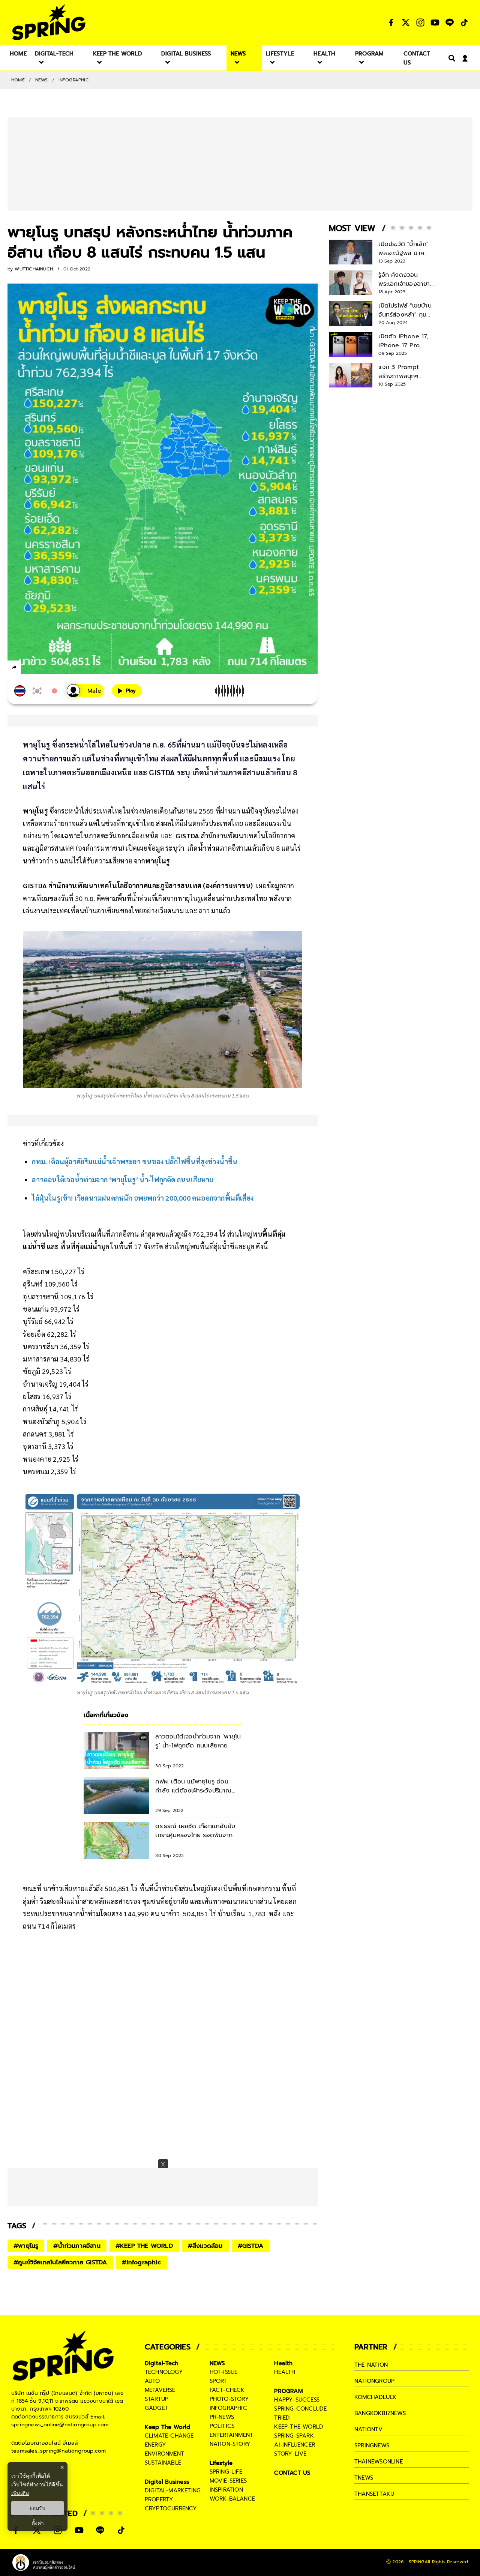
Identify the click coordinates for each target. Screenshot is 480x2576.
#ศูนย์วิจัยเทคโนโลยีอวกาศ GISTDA (60, 2262)
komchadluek (375, 2397)
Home (18, 80)
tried (282, 2418)
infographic (228, 2408)
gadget (156, 2408)
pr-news (222, 2417)
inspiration (226, 2490)
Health (283, 2363)
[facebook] (28, 668)
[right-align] (450, 58)
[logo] (49, 22)
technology (164, 2372)
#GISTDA (250, 2246)
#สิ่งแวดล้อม (205, 2246)
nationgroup (374, 2381)
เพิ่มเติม (20, 2493)
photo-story (229, 2399)
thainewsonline (379, 2462)
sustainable (163, 2463)
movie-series (228, 2481)
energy (155, 2445)
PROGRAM (288, 2391)
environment (164, 2454)
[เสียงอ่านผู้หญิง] (85, 691)
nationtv (369, 2429)
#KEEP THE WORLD (144, 2246)
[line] (55, 668)
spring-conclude (300, 2409)
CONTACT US (292, 2473)
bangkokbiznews (380, 2413)
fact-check (227, 2390)
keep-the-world (299, 2427)
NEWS (42, 80)
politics (222, 2426)
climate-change (169, 2436)
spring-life (226, 2472)
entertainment (232, 2435)
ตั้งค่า (38, 2523)
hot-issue (224, 2372)
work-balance (232, 2499)
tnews (364, 2478)
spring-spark (294, 2436)
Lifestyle (221, 2463)
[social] (391, 23)
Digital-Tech (161, 2363)
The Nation (371, 2365)
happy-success (297, 2400)
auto (152, 2381)
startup (157, 2399)
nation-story (230, 2444)
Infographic (74, 80)
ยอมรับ (37, 2508)
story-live (290, 2454)
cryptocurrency (171, 2508)
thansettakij (374, 2494)
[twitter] (41, 667)
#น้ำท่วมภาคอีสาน (77, 2246)
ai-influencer (295, 2445)
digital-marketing (173, 2490)
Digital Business (167, 2482)
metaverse (160, 2390)
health (285, 2372)
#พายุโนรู (26, 2246)
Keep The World (168, 2427)
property (159, 2499)
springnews (372, 2445)
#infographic (141, 2262)
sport (218, 2381)
